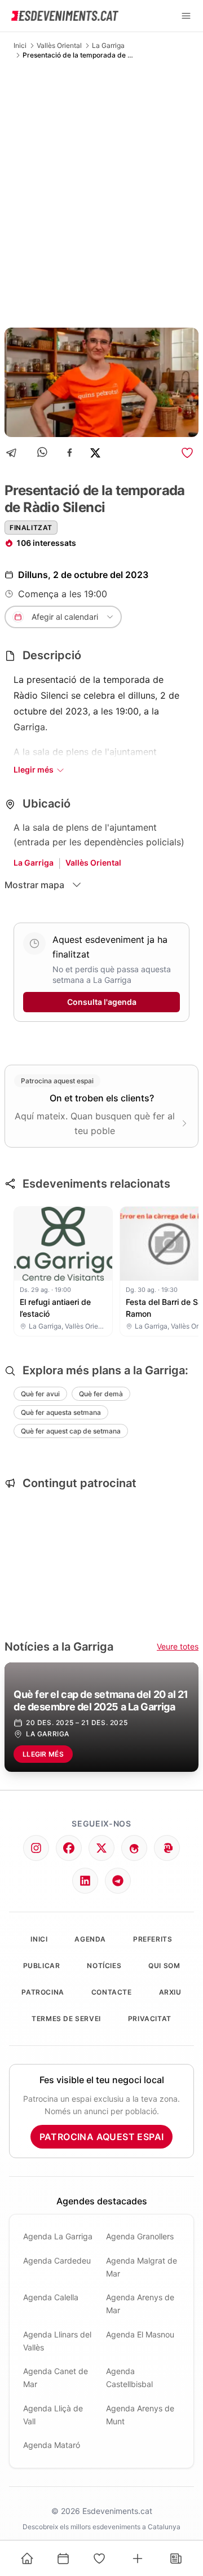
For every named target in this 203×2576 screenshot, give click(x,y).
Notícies (104, 1966)
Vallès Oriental (59, 45)
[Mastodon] (167, 1848)
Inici (20, 45)
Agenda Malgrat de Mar (142, 2267)
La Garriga (108, 45)
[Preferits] (99, 2559)
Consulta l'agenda (102, 1002)
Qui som (164, 1966)
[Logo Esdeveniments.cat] (65, 16)
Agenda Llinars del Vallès (57, 2341)
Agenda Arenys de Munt (140, 2415)
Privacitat (150, 2019)
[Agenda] (63, 2559)
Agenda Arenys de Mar (140, 2304)
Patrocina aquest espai (102, 2137)
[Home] (27, 2559)
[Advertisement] (101, 193)
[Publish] (138, 2559)
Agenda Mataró (52, 2445)
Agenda (90, 1939)
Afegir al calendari (65, 617)
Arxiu (170, 1992)
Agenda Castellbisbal (129, 2377)
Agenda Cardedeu (57, 2260)
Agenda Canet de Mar (56, 2377)
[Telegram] (15, 453)
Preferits (153, 1939)
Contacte (112, 1992)
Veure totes (178, 1646)
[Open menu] (186, 16)
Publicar (42, 1966)
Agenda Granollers (140, 2236)
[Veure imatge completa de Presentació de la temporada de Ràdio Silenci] (101, 382)
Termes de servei (66, 2019)
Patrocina (43, 1992)
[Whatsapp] (43, 453)
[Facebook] (70, 453)
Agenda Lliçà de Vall (53, 2415)
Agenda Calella (51, 2297)
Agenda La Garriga (58, 2236)
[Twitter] (101, 1848)
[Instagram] (36, 1848)
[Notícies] (176, 2559)
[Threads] (134, 1848)
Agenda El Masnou (140, 2334)
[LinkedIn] (85, 1881)
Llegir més (34, 769)
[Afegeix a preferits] (187, 453)
